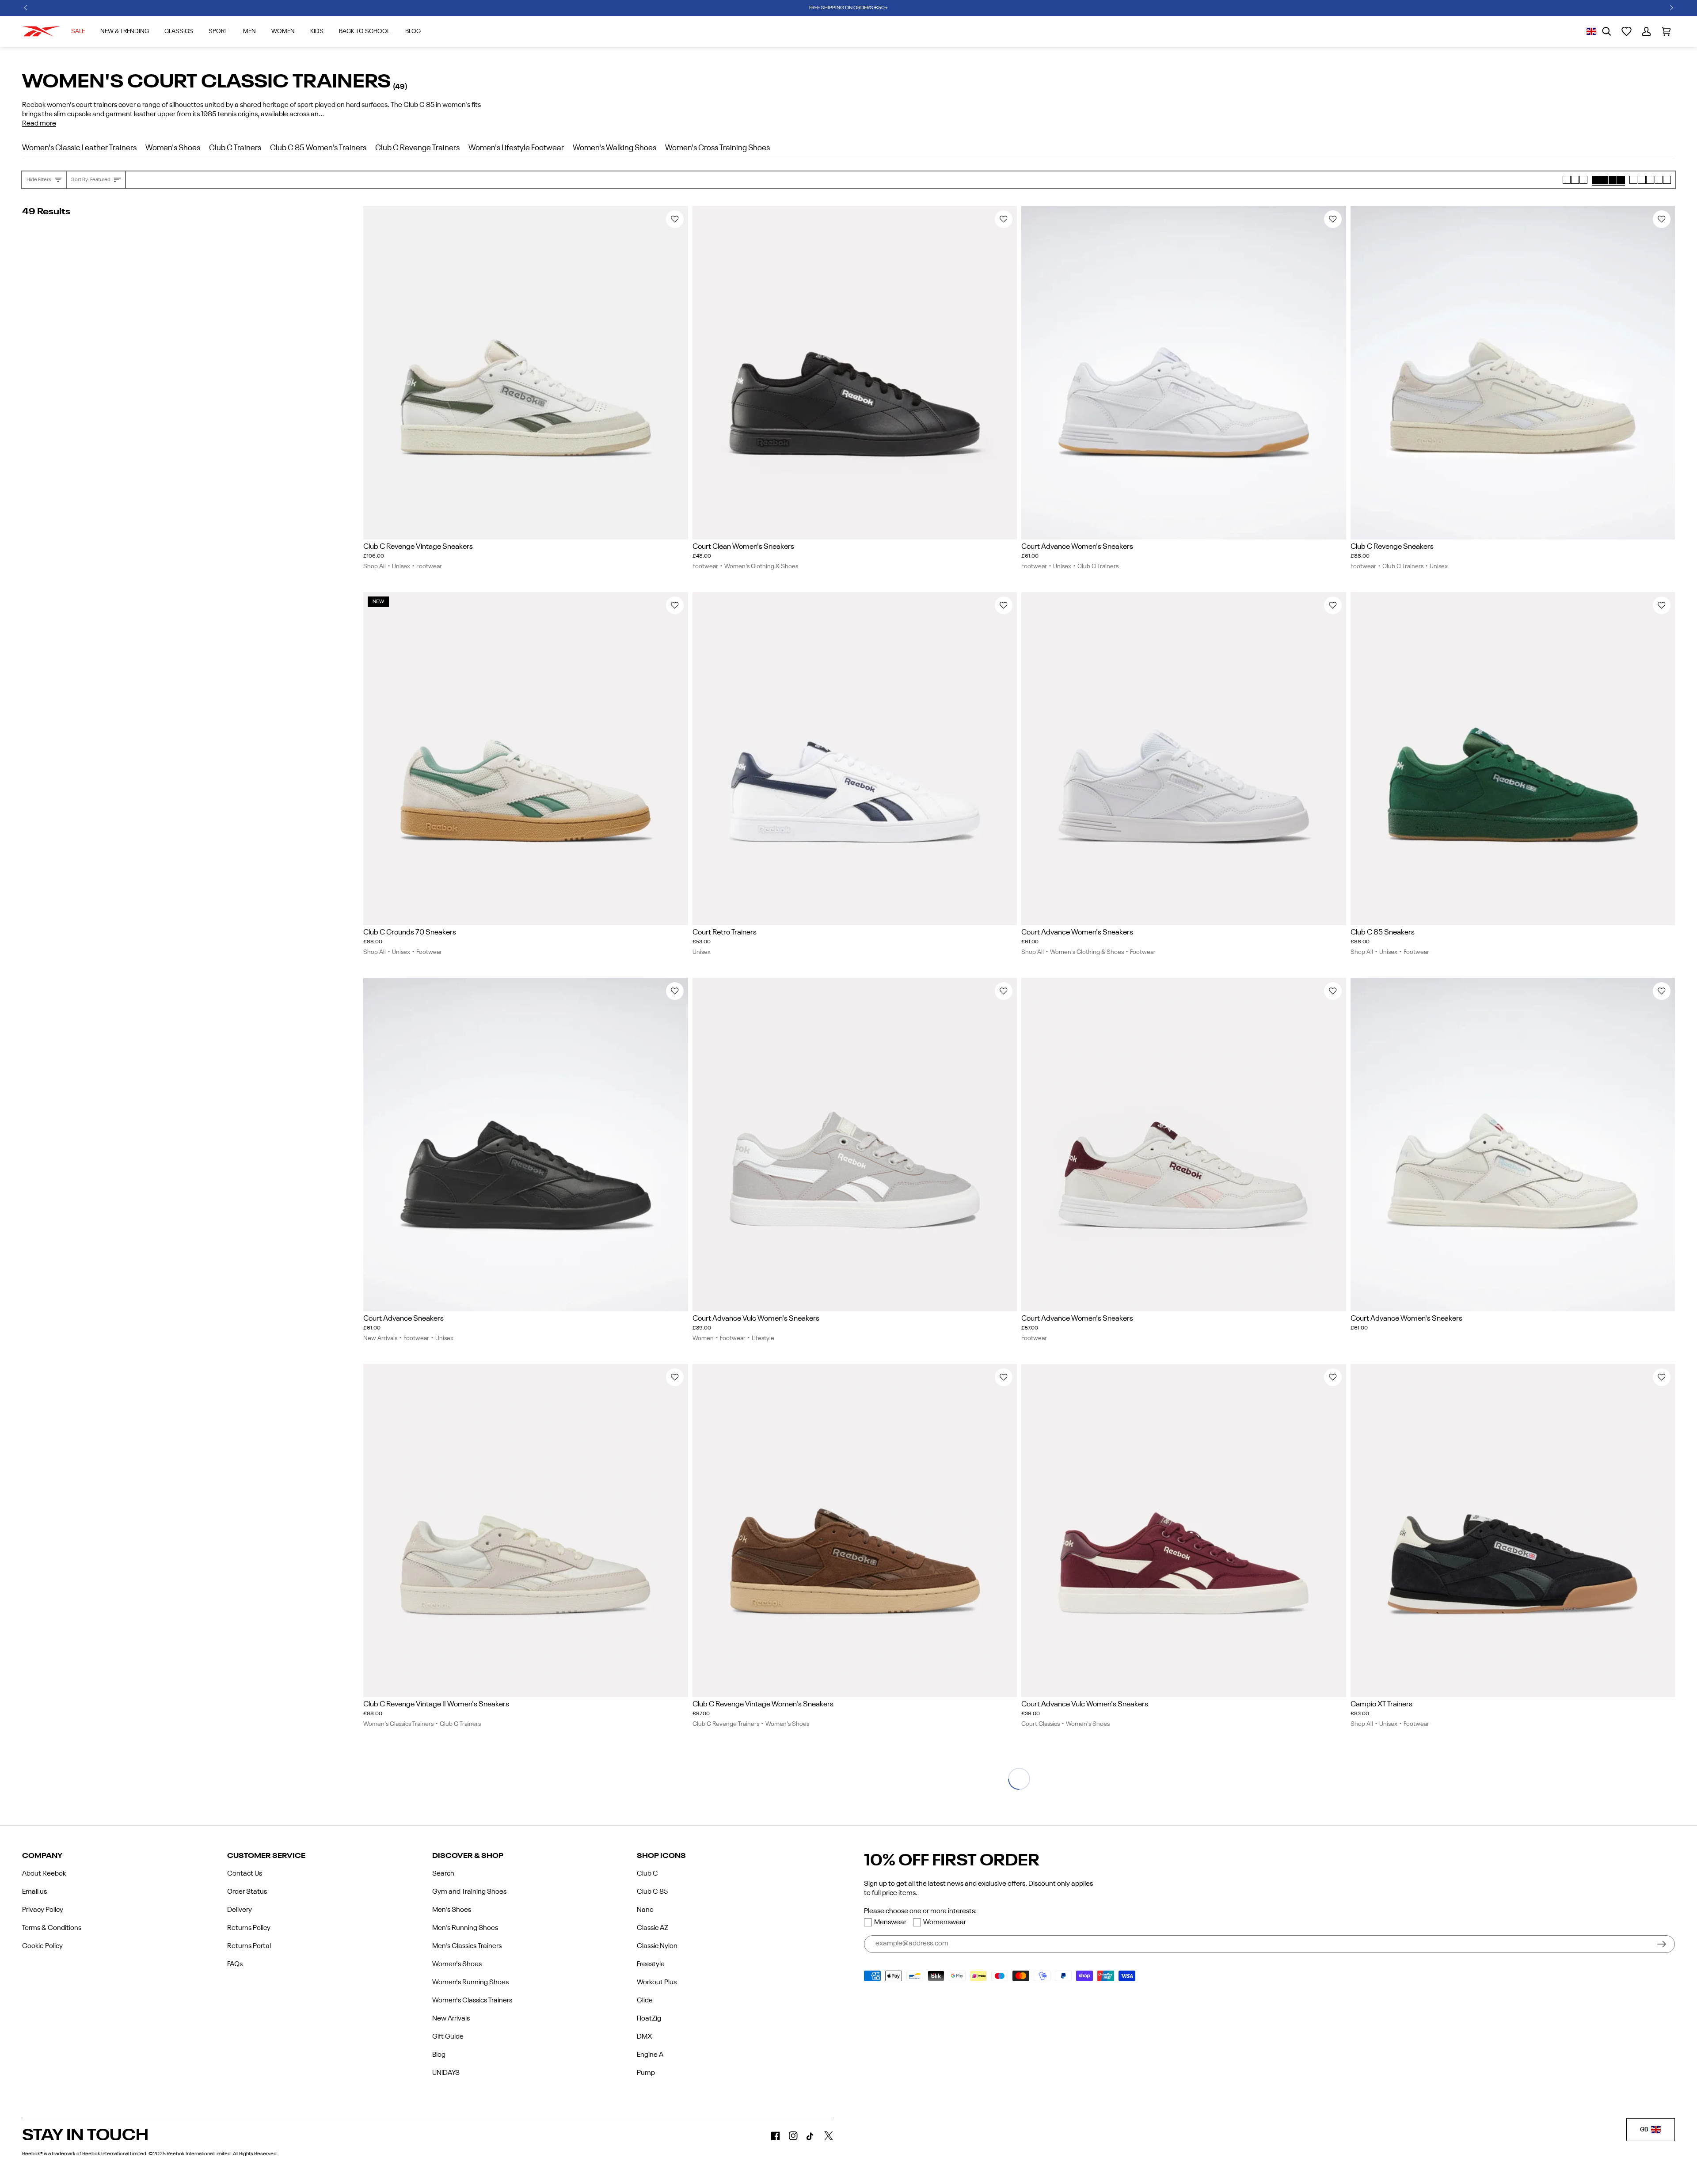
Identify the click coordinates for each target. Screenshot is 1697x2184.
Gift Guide (448, 2037)
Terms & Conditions (52, 1928)
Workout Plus (657, 1983)
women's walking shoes (614, 148)
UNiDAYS (446, 2073)
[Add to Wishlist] (675, 219)
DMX (645, 2037)
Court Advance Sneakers (403, 1319)
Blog (439, 2055)
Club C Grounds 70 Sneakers (410, 932)
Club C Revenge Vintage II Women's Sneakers (436, 1704)
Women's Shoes (787, 1724)
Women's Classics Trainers (398, 1724)
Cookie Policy (42, 1946)
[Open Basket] (1666, 31)
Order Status (247, 1892)
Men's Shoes (452, 1910)
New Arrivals (380, 1338)
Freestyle (651, 1964)
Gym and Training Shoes (469, 1892)
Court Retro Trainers (725, 932)
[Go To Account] (1646, 31)
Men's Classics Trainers (467, 1946)
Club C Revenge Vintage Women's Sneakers (763, 1704)
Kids (317, 31)
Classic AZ (653, 1928)
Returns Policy (249, 1928)
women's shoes (173, 148)
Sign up (1662, 1944)
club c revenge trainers (417, 148)
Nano (645, 1910)
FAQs (235, 1964)
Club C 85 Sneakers (1383, 932)
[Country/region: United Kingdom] (1591, 31)
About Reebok (44, 1874)
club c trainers (235, 148)
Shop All (375, 566)
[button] (26, 8)
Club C (647, 1874)
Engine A (650, 2055)
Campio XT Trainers (1381, 1704)
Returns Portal (249, 1946)
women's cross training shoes (717, 148)
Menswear (890, 1922)
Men (249, 31)
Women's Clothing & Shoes (761, 566)
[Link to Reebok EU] (41, 31)
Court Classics (1041, 1724)
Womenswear (945, 1922)
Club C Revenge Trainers (726, 1724)
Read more (39, 124)
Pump (646, 2073)
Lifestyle (763, 1338)
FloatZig (649, 2019)
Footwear (429, 566)
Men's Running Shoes (465, 1928)
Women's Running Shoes (470, 1983)
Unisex (401, 566)
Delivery (240, 1910)
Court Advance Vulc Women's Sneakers (756, 1319)
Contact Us (245, 1874)
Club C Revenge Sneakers (1392, 547)
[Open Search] (1607, 31)
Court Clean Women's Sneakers (743, 547)
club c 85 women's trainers (318, 148)
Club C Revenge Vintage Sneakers (418, 547)
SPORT (218, 31)
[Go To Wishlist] (1627, 31)
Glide (645, 2001)
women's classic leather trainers (79, 148)
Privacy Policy (43, 1910)
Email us (34, 1892)
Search (443, 1874)
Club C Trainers (1098, 566)
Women (283, 31)
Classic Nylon (657, 1946)
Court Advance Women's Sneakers (1077, 547)
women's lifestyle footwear (516, 148)
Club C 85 (652, 1892)
